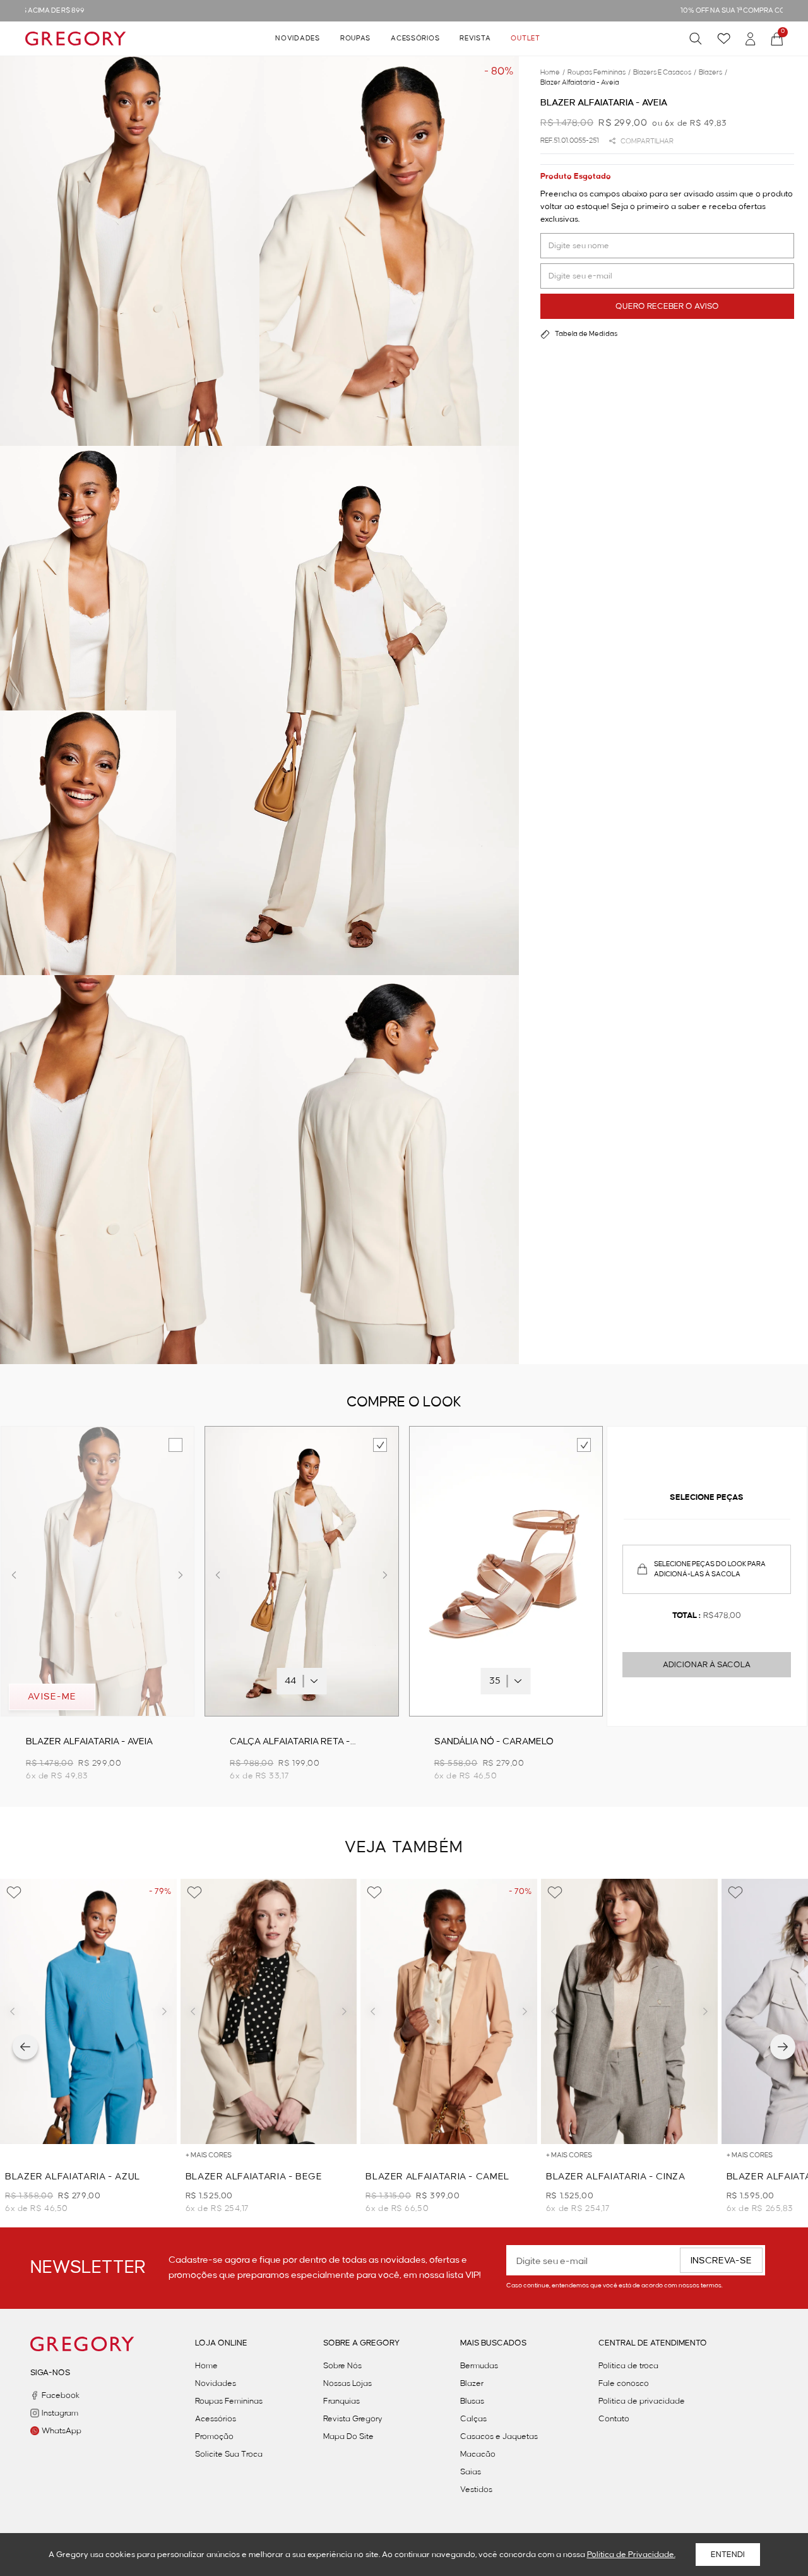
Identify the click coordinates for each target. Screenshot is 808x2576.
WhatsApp (62, 2431)
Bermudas (479, 2366)
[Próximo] (783, 2047)
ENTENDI (728, 2555)
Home (206, 2366)
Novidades (297, 39)
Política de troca (628, 2366)
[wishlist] (724, 39)
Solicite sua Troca (229, 2454)
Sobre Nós (342, 2366)
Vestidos (476, 2489)
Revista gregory (353, 2419)
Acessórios (415, 39)
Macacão (478, 2454)
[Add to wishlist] (14, 1893)
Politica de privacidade (642, 2401)
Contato (614, 2419)
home (553, 73)
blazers (713, 73)
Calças (473, 2419)
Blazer (472, 2383)
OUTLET (525, 39)
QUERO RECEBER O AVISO (667, 306)
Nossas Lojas (348, 2383)
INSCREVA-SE (721, 2261)
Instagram (60, 2413)
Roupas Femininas (229, 2401)
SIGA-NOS (50, 2373)
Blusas (472, 2401)
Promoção (214, 2436)
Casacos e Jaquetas (499, 2436)
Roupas (355, 39)
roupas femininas (599, 73)
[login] (751, 39)
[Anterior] (25, 2047)
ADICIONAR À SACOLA (707, 1665)
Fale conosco (624, 2383)
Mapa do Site (348, 2436)
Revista (475, 39)
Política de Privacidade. (631, 2555)
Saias (471, 2472)
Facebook (61, 2395)
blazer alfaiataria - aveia (580, 83)
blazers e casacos (665, 73)
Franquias (342, 2401)
